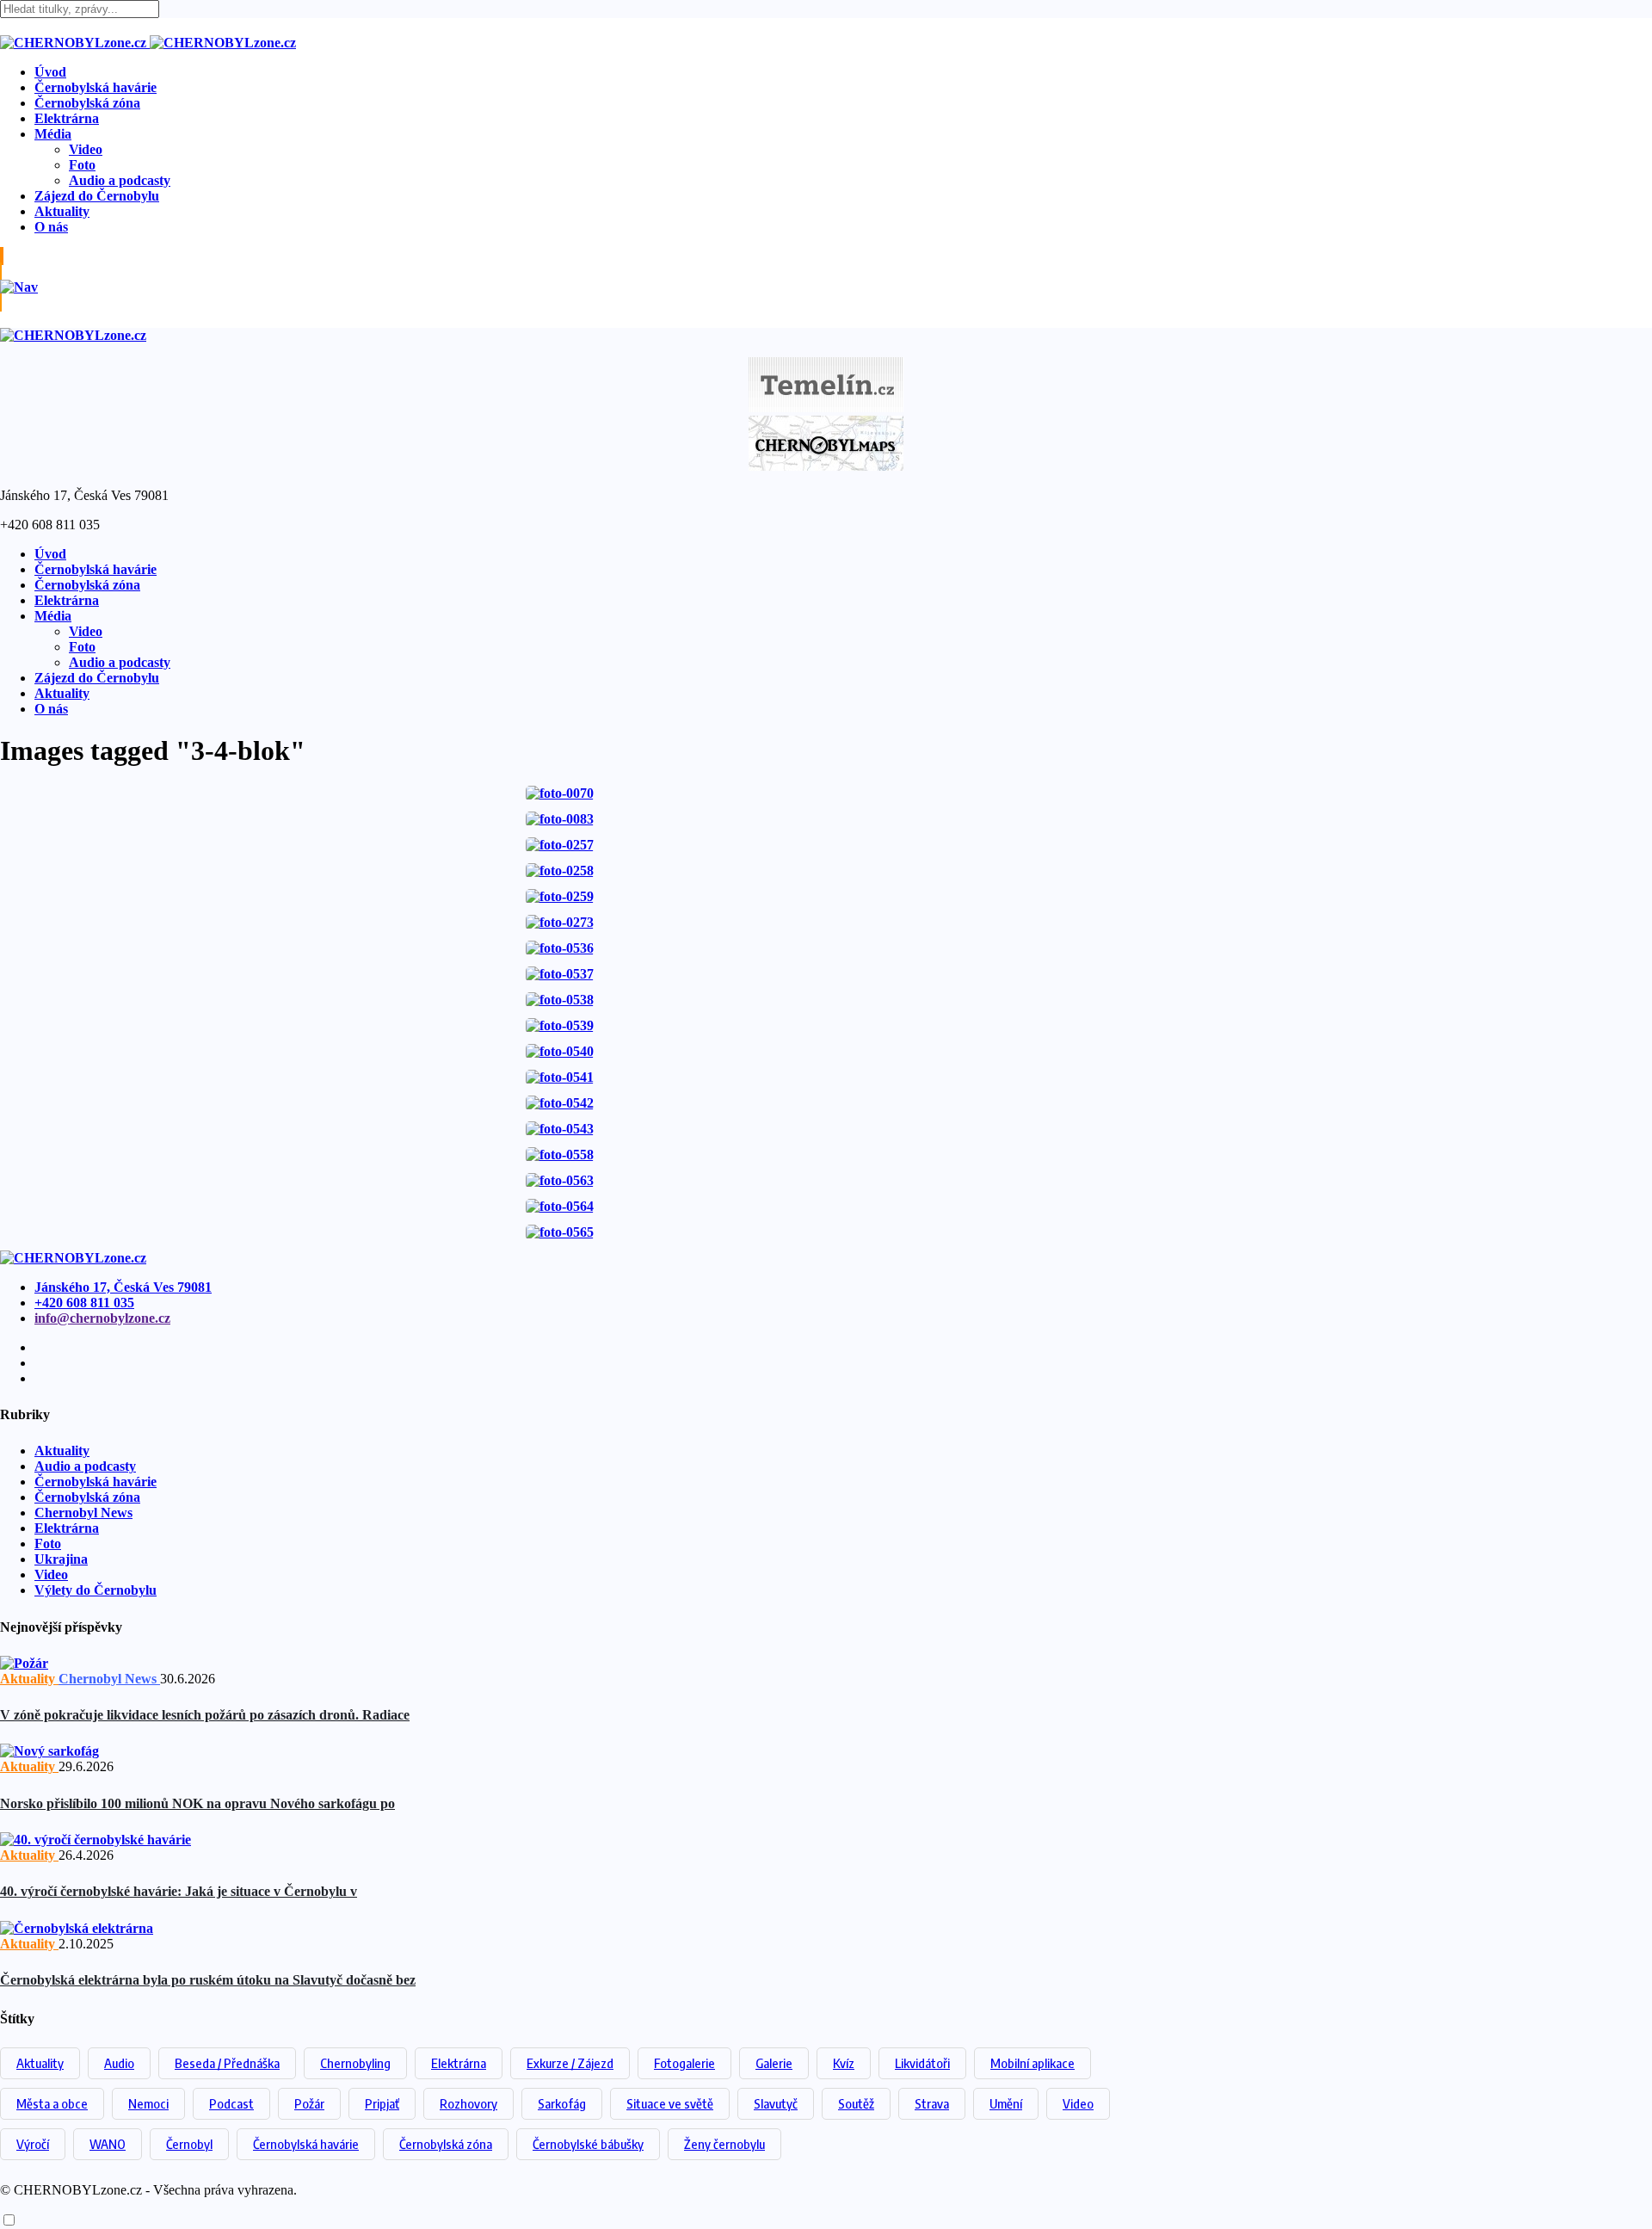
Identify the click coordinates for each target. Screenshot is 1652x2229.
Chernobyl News (83, 1513)
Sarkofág (562, 2103)
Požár (309, 2103)
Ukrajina (61, 1559)
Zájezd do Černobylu (97, 196)
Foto (82, 165)
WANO (108, 2144)
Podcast (231, 2103)
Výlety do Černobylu (96, 1590)
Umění (1006, 2103)
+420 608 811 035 (84, 1303)
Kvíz (844, 2063)
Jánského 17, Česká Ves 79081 (123, 1287)
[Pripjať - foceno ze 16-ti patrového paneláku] (560, 922)
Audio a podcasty (120, 180)
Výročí (33, 2144)
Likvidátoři (922, 2063)
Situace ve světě (670, 2103)
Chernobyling (355, 2063)
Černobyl (189, 2144)
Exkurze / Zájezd (570, 2063)
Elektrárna (67, 118)
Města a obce (52, 2103)
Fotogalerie (684, 2063)
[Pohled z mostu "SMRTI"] (560, 819)
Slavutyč (776, 2103)
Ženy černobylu (724, 2144)
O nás (51, 227)
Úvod (50, 72)
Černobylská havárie (96, 87)
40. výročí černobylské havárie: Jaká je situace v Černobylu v (179, 1891)
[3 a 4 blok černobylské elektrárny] (560, 793)
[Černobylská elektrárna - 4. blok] (560, 948)
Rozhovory (468, 2103)
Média (53, 134)
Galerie (774, 2063)
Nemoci (148, 2103)
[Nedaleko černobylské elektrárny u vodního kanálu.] (560, 1180)
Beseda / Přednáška (227, 2063)
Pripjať (382, 2103)
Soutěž (856, 2103)
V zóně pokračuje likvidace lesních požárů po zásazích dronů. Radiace (205, 1715)
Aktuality (62, 211)
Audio (119, 2063)
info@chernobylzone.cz (102, 1318)
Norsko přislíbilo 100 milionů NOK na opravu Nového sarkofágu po (197, 1803)
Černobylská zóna (87, 103)
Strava (932, 2103)
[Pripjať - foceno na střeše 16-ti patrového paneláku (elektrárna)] (560, 845)
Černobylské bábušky (588, 2144)
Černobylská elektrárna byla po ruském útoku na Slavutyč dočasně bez (208, 1980)
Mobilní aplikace (1032, 2063)
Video (86, 149)
